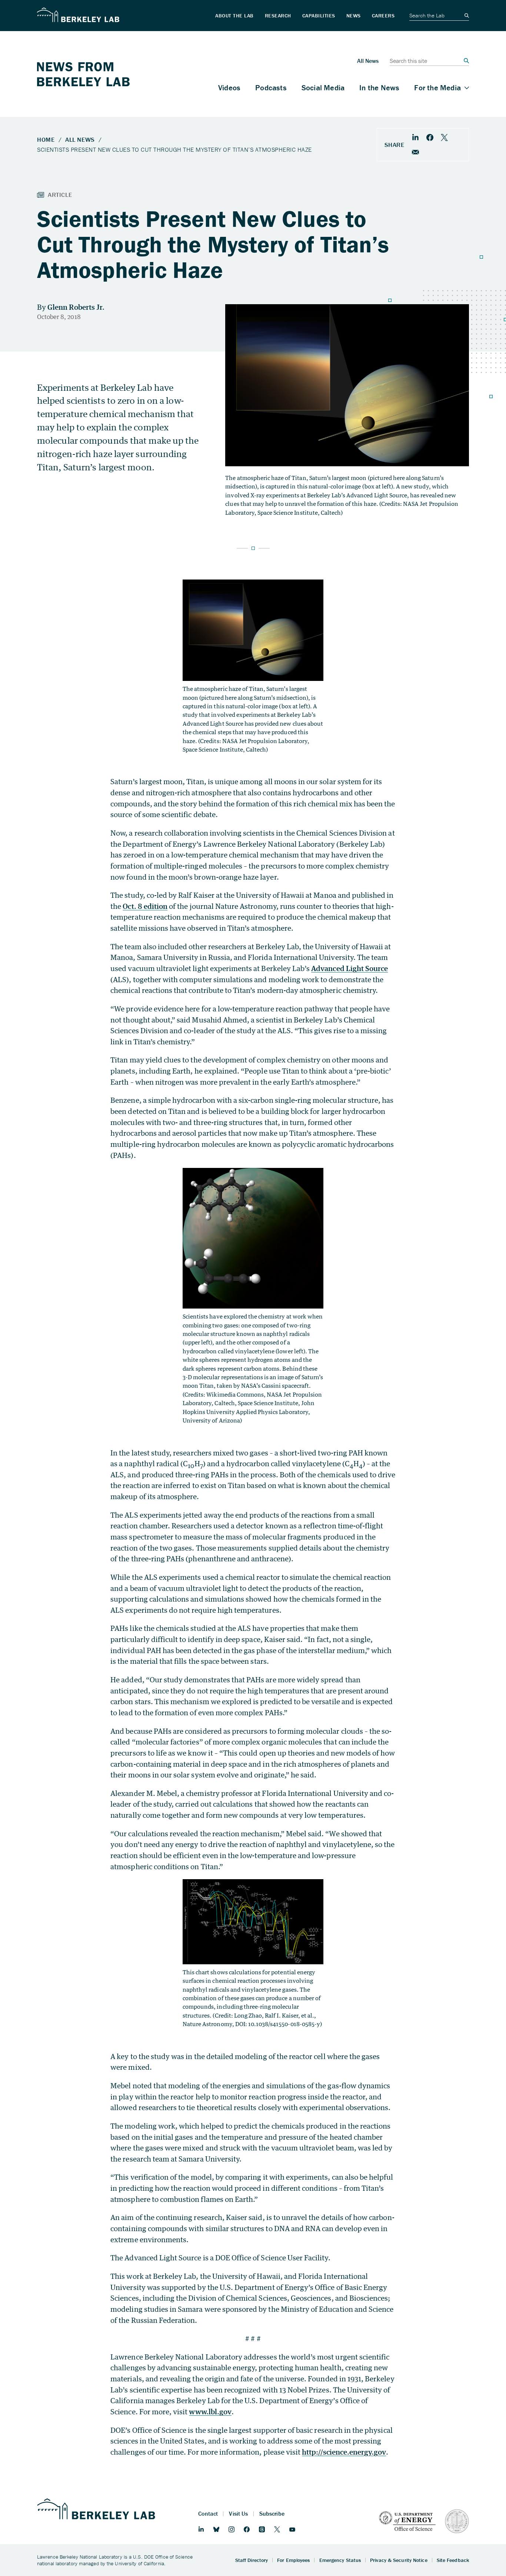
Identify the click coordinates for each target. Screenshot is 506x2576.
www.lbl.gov (210, 2412)
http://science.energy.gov (344, 2452)
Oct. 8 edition (145, 906)
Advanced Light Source (349, 968)
